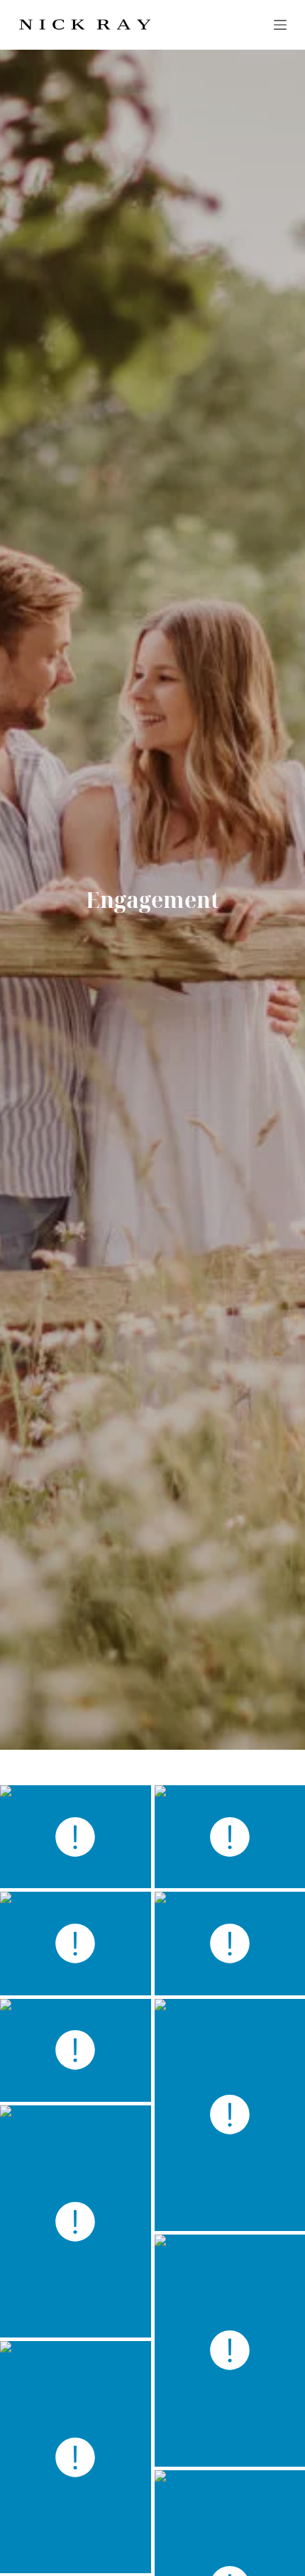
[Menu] (280, 25)
